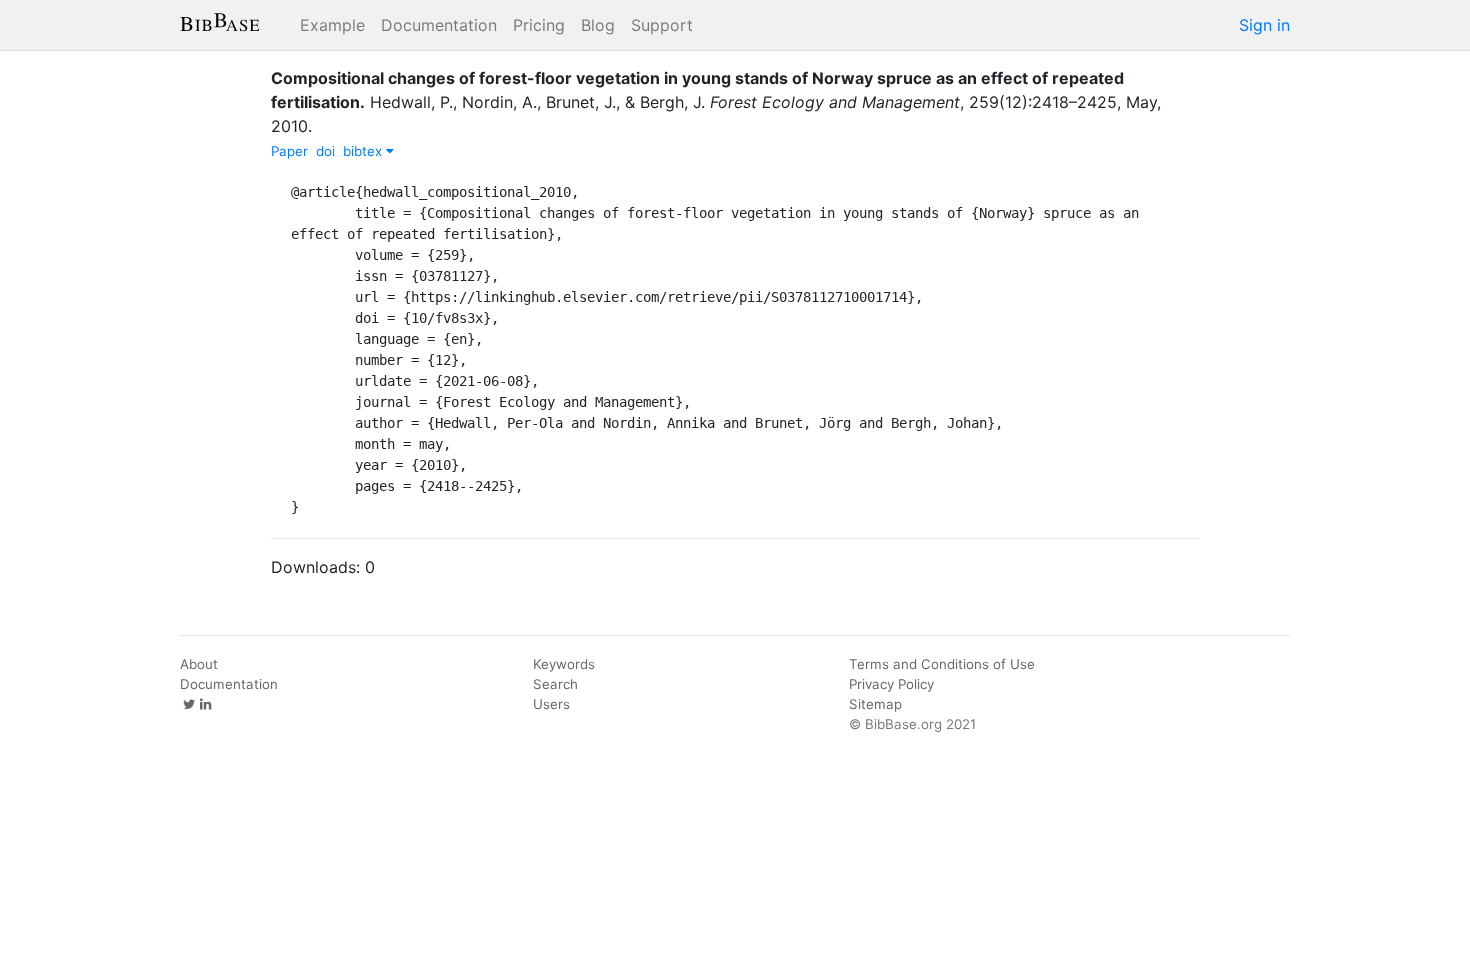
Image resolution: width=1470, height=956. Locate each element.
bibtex (364, 151)
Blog (598, 25)
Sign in (1264, 25)
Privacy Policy (891, 684)
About (199, 664)
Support (662, 25)
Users (551, 704)
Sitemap (875, 704)
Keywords (564, 664)
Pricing (539, 25)
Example (332, 25)
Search (555, 684)
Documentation (439, 25)
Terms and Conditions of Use (942, 664)
